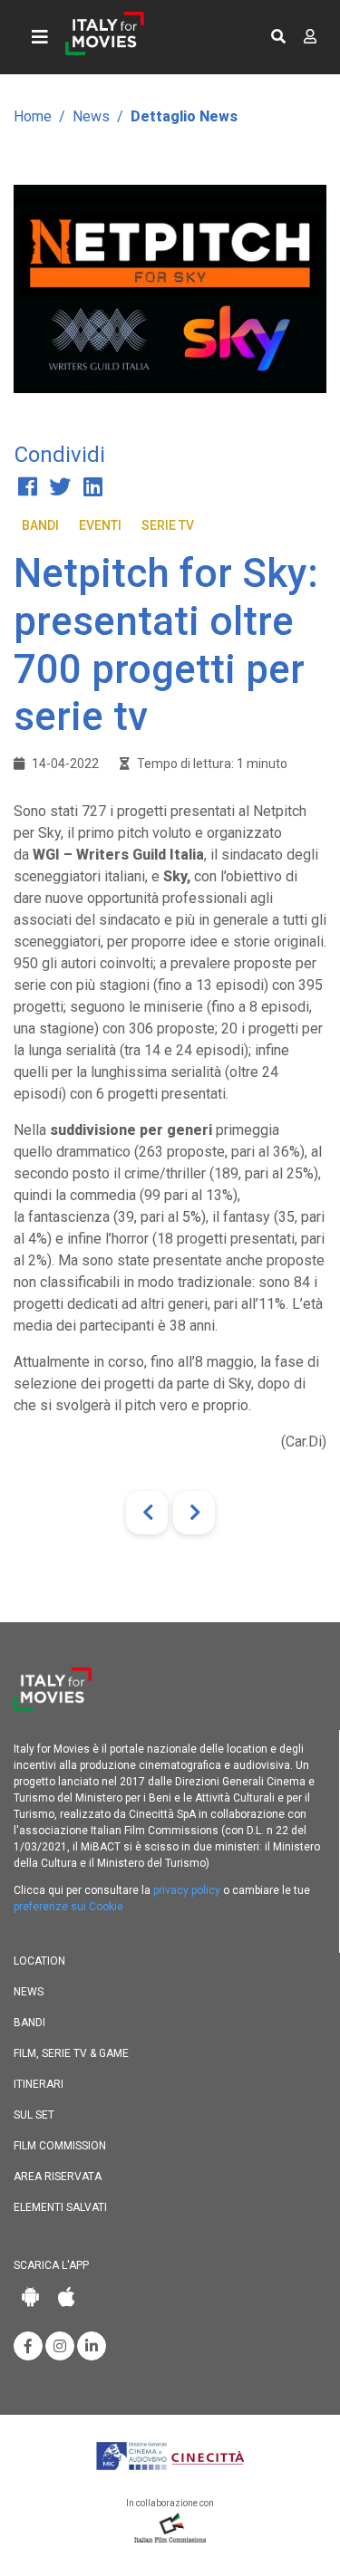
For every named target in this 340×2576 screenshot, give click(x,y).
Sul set (34, 2115)
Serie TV (168, 525)
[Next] (194, 1513)
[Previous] (147, 1513)
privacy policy (187, 1890)
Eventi (100, 525)
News (91, 116)
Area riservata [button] (58, 2177)
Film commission (60, 2146)
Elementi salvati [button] (60, 2207)
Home (33, 116)
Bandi (40, 525)
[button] (278, 37)
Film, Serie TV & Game (71, 2053)
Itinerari (39, 2084)
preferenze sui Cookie (68, 1907)
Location (39, 1961)
